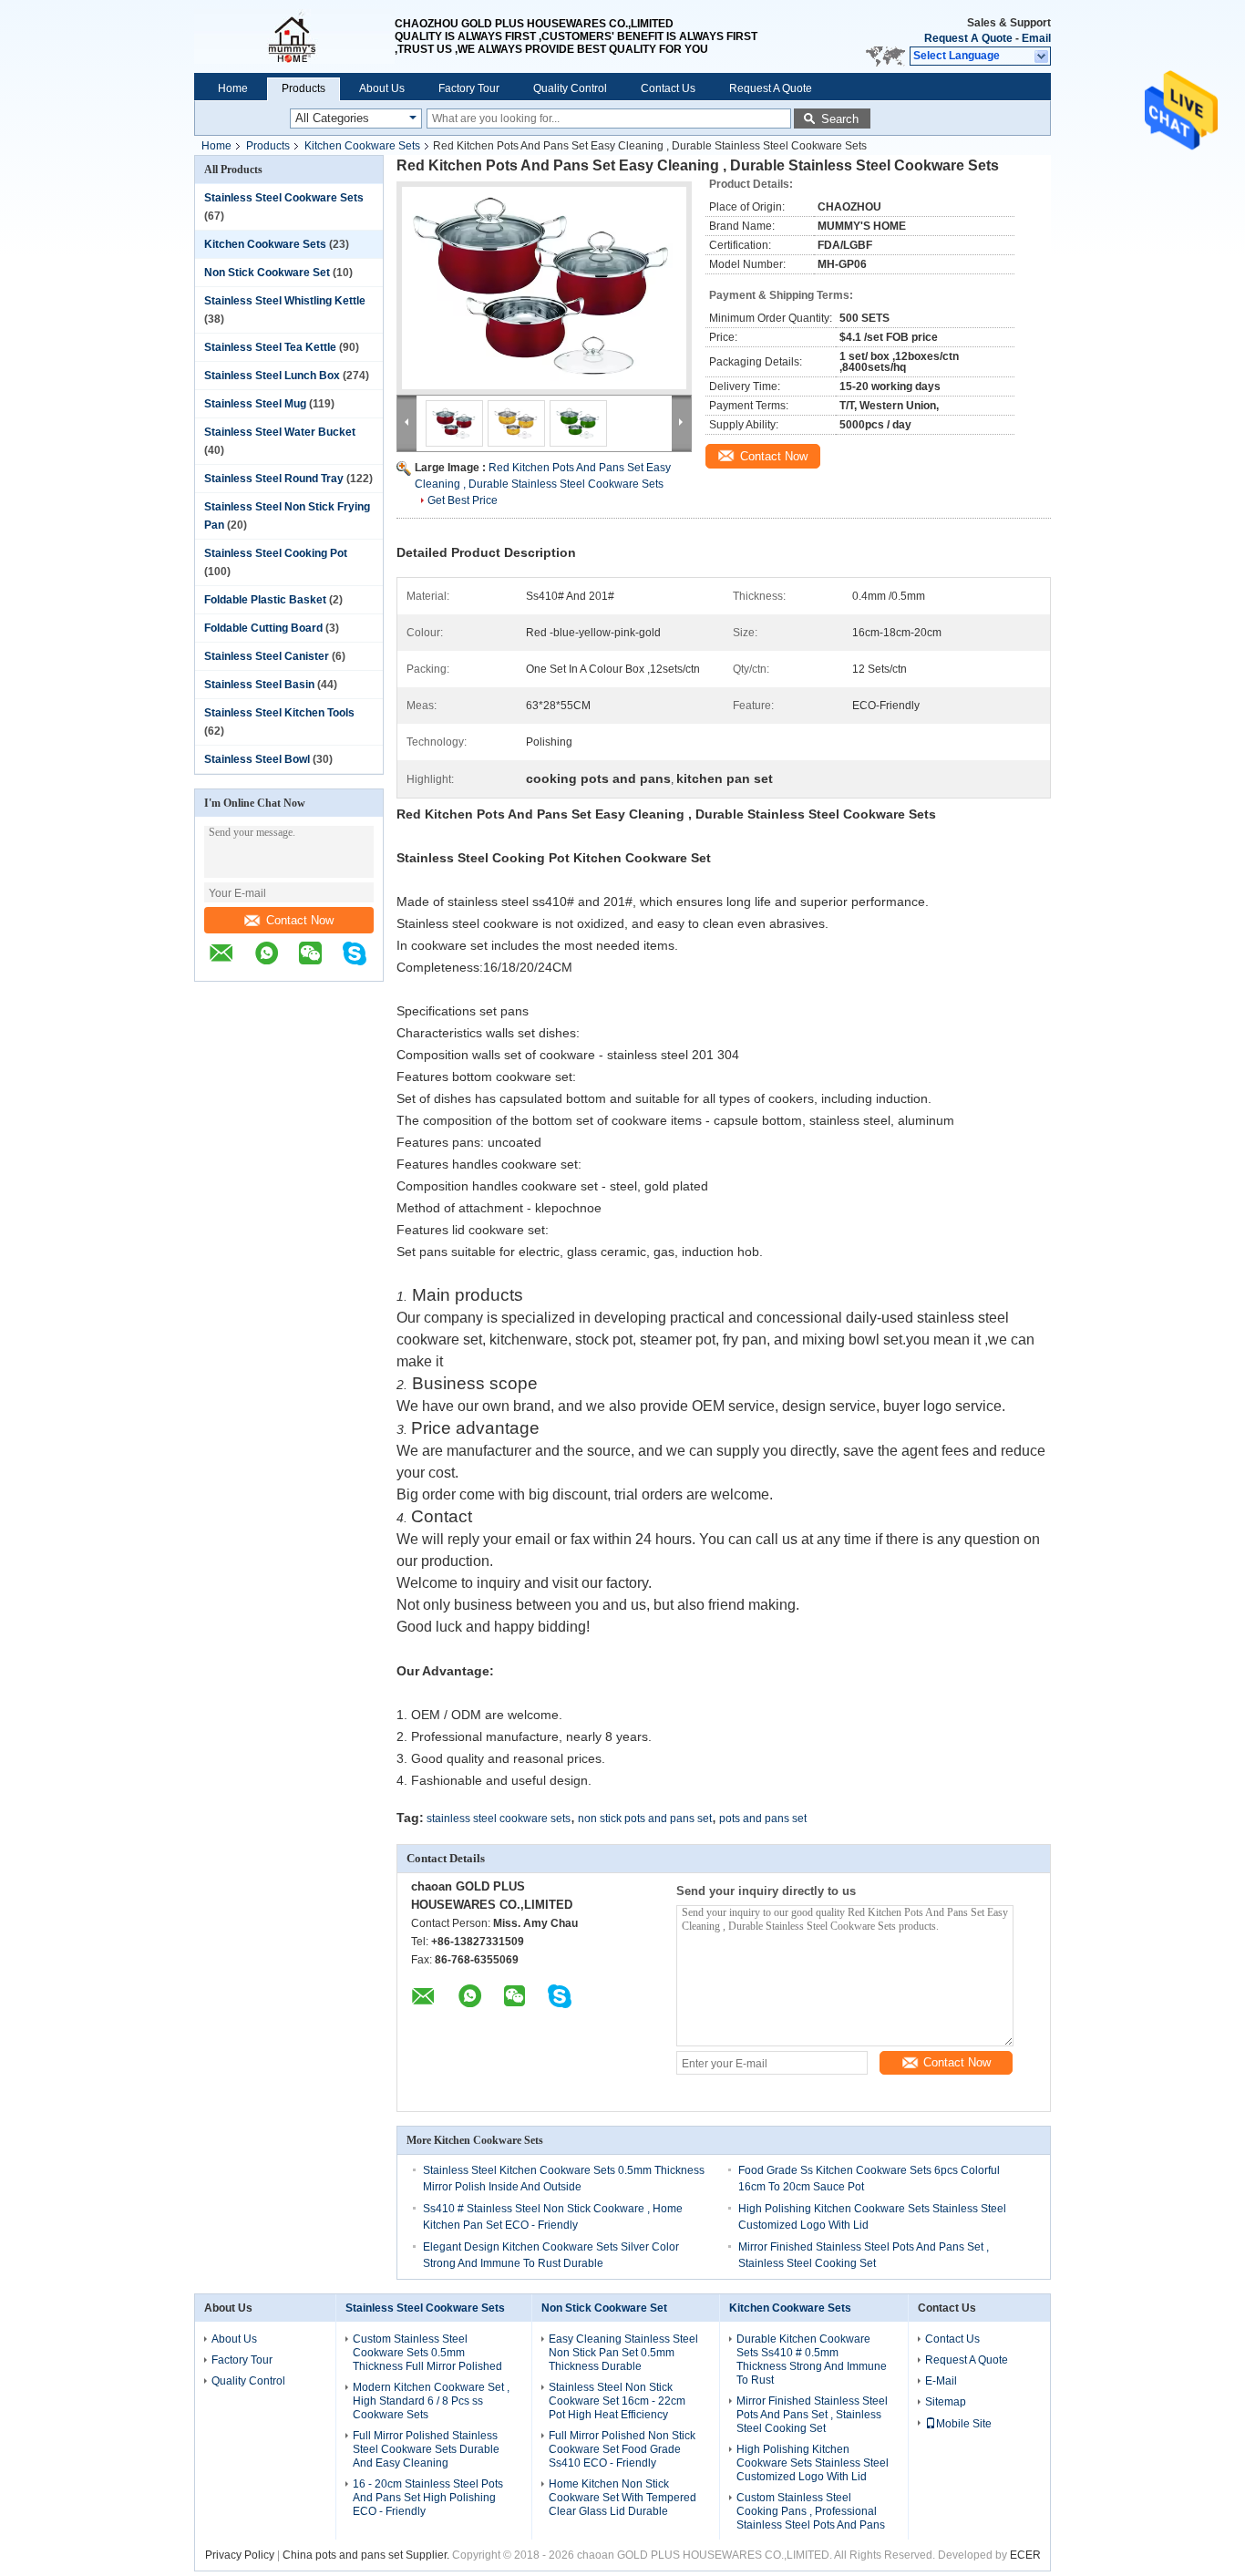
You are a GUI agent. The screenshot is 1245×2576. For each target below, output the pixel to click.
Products (304, 88)
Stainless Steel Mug (255, 404)
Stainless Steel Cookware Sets (284, 198)
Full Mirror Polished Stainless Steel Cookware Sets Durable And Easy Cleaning (426, 2449)
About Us (382, 88)
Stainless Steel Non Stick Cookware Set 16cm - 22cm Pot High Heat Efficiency (617, 2401)
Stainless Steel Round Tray (274, 479)
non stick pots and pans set (645, 1819)
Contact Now (300, 920)
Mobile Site (964, 2424)
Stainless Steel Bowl (257, 759)
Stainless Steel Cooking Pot (276, 553)
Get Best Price (463, 500)
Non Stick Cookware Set (267, 273)
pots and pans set (763, 1819)
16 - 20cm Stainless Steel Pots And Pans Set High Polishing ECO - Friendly (428, 2498)
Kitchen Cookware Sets (362, 146)
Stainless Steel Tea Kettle (270, 347)
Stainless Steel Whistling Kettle (285, 301)
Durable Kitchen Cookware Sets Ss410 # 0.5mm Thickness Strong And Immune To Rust (812, 2360)
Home (233, 88)
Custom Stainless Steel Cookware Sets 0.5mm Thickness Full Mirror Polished (427, 2353)
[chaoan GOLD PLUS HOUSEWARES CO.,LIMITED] (294, 36)
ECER (1025, 2555)
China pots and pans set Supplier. (367, 2555)
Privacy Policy (240, 2555)
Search (840, 119)
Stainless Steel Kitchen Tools (279, 713)
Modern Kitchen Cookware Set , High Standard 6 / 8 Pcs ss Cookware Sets (431, 2401)
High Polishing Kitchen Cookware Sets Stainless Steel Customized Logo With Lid (813, 2463)
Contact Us (668, 88)
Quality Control (570, 88)
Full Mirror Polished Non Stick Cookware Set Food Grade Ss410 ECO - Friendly (622, 2449)
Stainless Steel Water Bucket (280, 432)
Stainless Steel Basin (259, 685)
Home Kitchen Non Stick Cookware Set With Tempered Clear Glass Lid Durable (622, 2498)
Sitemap (946, 2402)
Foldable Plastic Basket (265, 600)
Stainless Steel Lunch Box (272, 376)
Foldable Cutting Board (263, 628)
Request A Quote (968, 38)
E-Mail (941, 2381)
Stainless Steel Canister (267, 656)
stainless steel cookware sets (499, 1819)
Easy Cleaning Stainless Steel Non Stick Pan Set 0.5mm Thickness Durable (623, 2353)
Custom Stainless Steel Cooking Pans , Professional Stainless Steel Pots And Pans (811, 2511)
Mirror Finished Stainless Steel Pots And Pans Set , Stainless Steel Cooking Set (812, 2415)
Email (1036, 38)
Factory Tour (469, 88)
